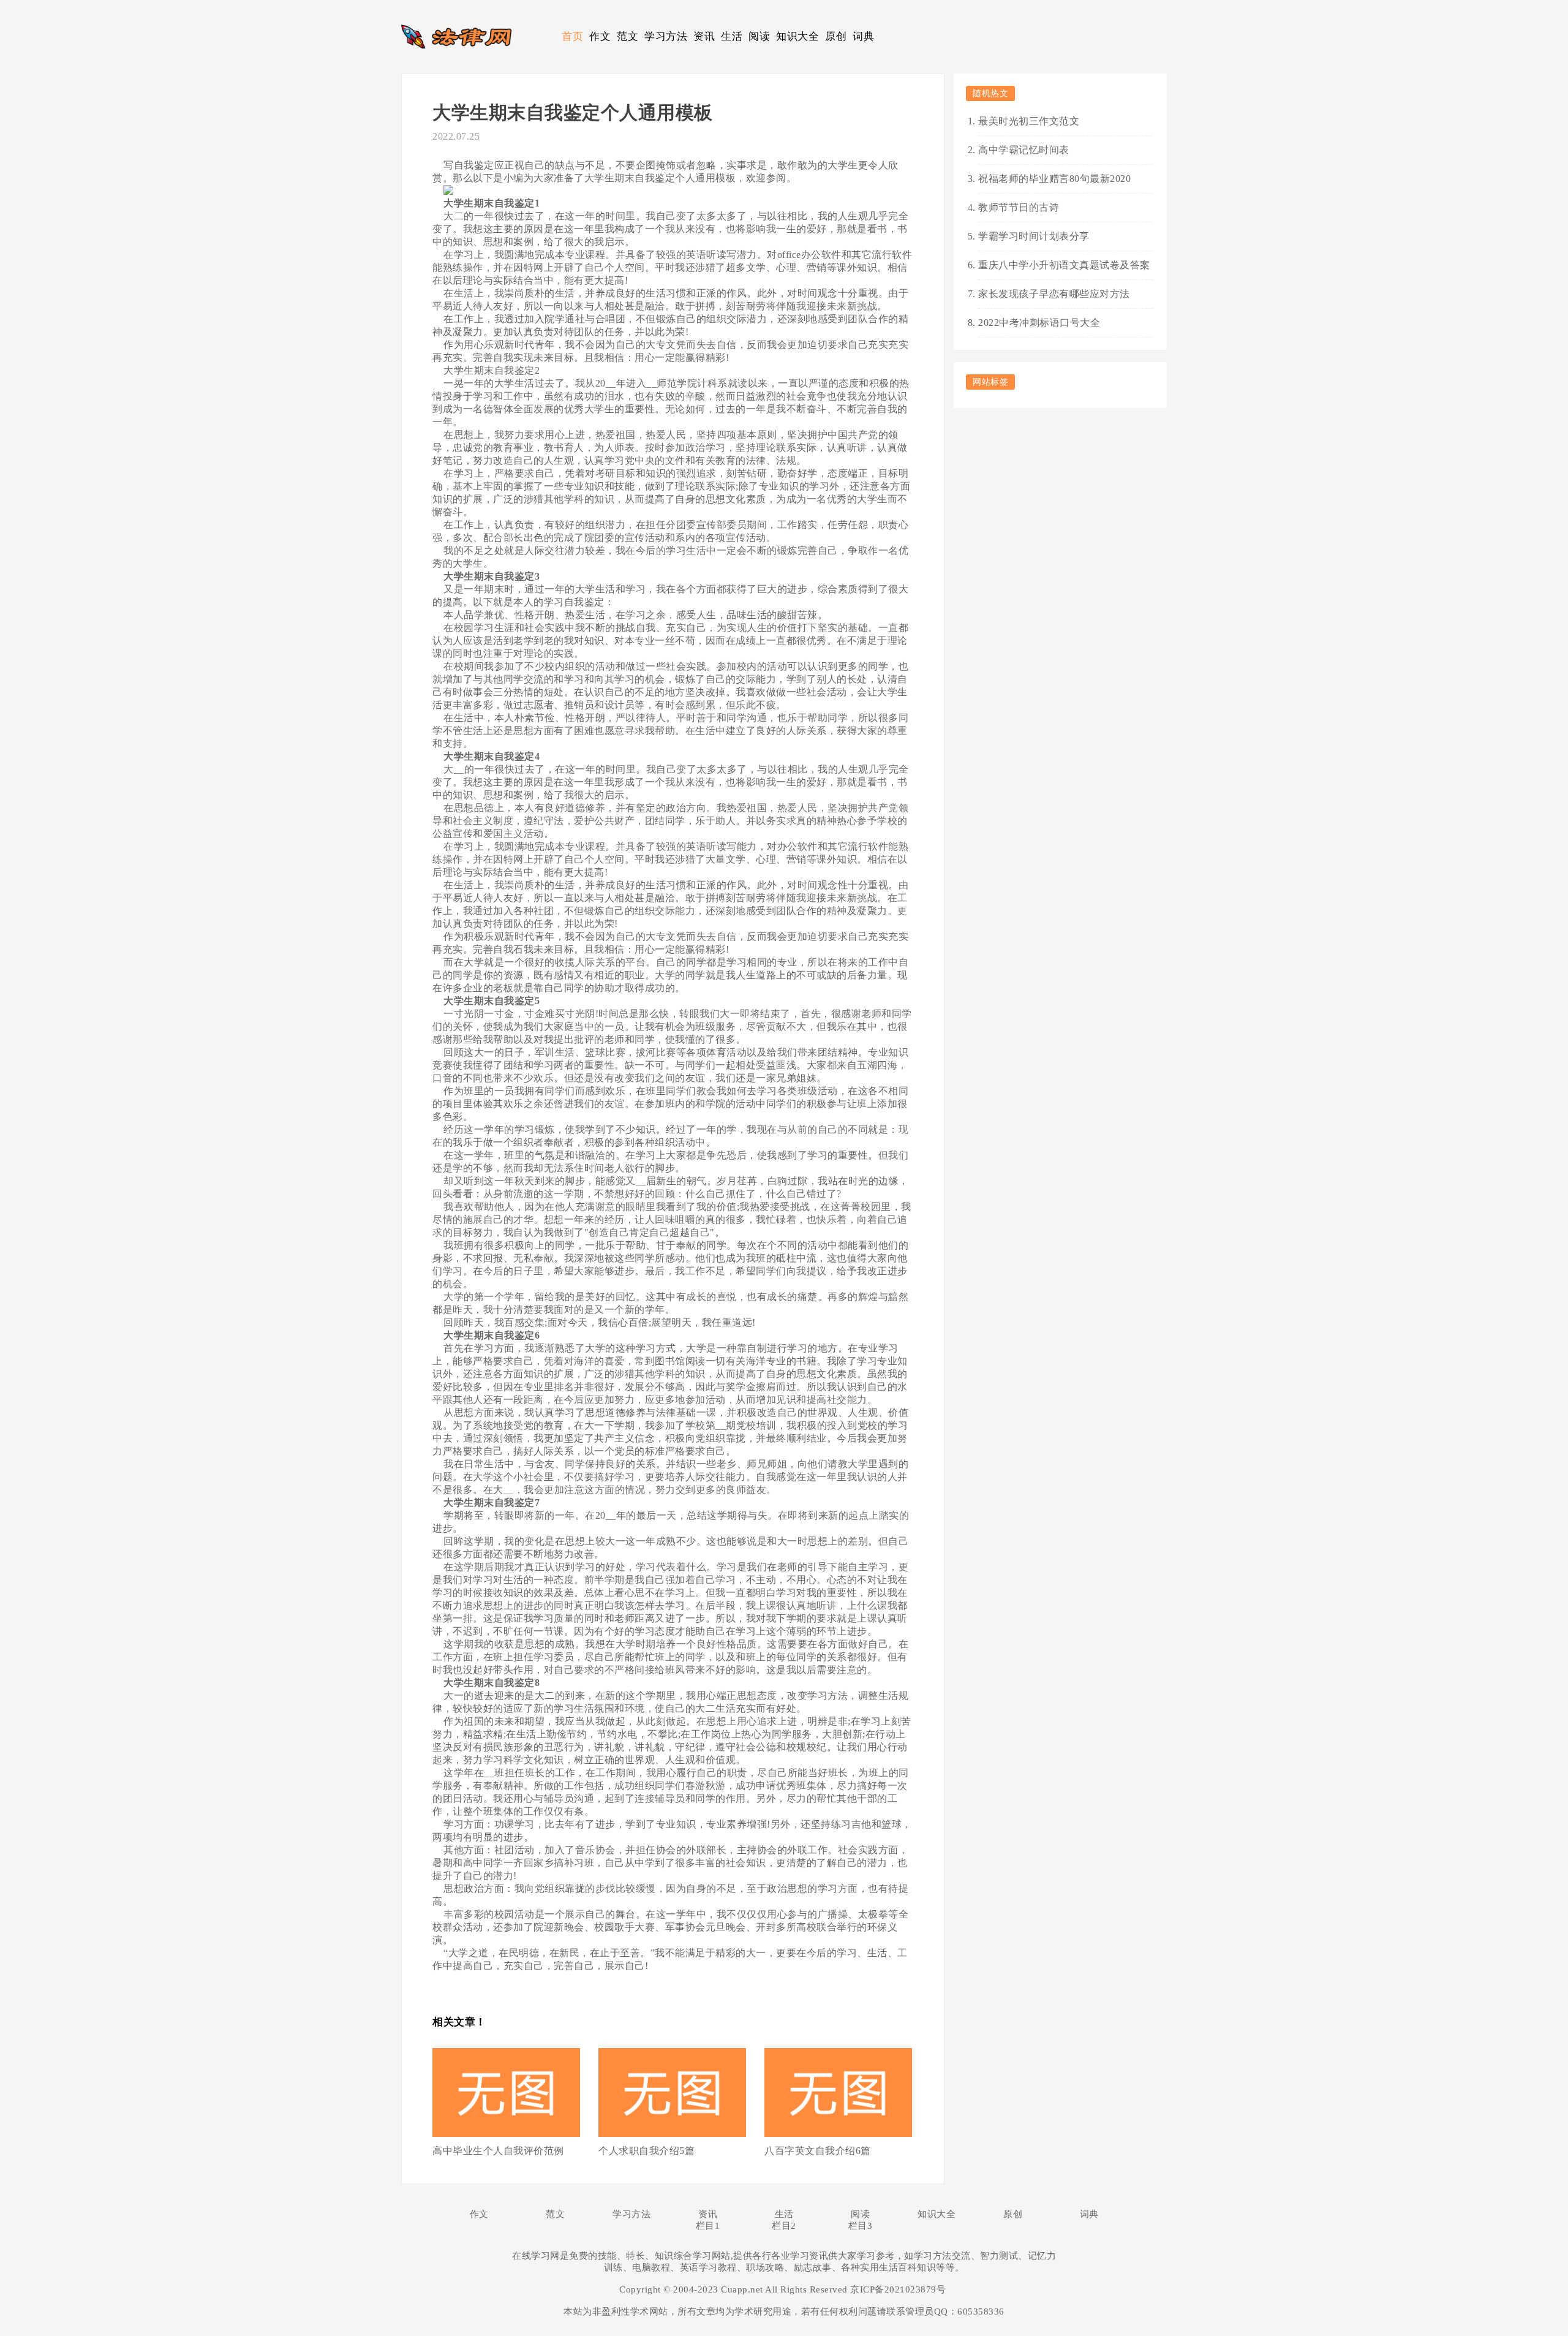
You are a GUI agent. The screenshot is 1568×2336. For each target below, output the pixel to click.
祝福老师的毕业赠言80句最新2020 (1054, 179)
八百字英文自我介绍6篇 (818, 2151)
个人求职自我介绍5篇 (646, 2151)
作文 (600, 36)
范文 (628, 36)
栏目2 (784, 2226)
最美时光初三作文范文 (1029, 121)
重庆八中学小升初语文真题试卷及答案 (1064, 265)
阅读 (759, 36)
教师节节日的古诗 (1019, 207)
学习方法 (666, 36)
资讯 (704, 36)
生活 (732, 36)
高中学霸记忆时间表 (1024, 150)
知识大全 (797, 36)
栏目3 (861, 2226)
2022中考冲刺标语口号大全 (1039, 323)
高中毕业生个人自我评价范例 (498, 2151)
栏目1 (708, 2226)
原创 (836, 36)
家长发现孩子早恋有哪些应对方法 (1054, 294)
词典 (863, 36)
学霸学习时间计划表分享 (1034, 236)
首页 (572, 36)
